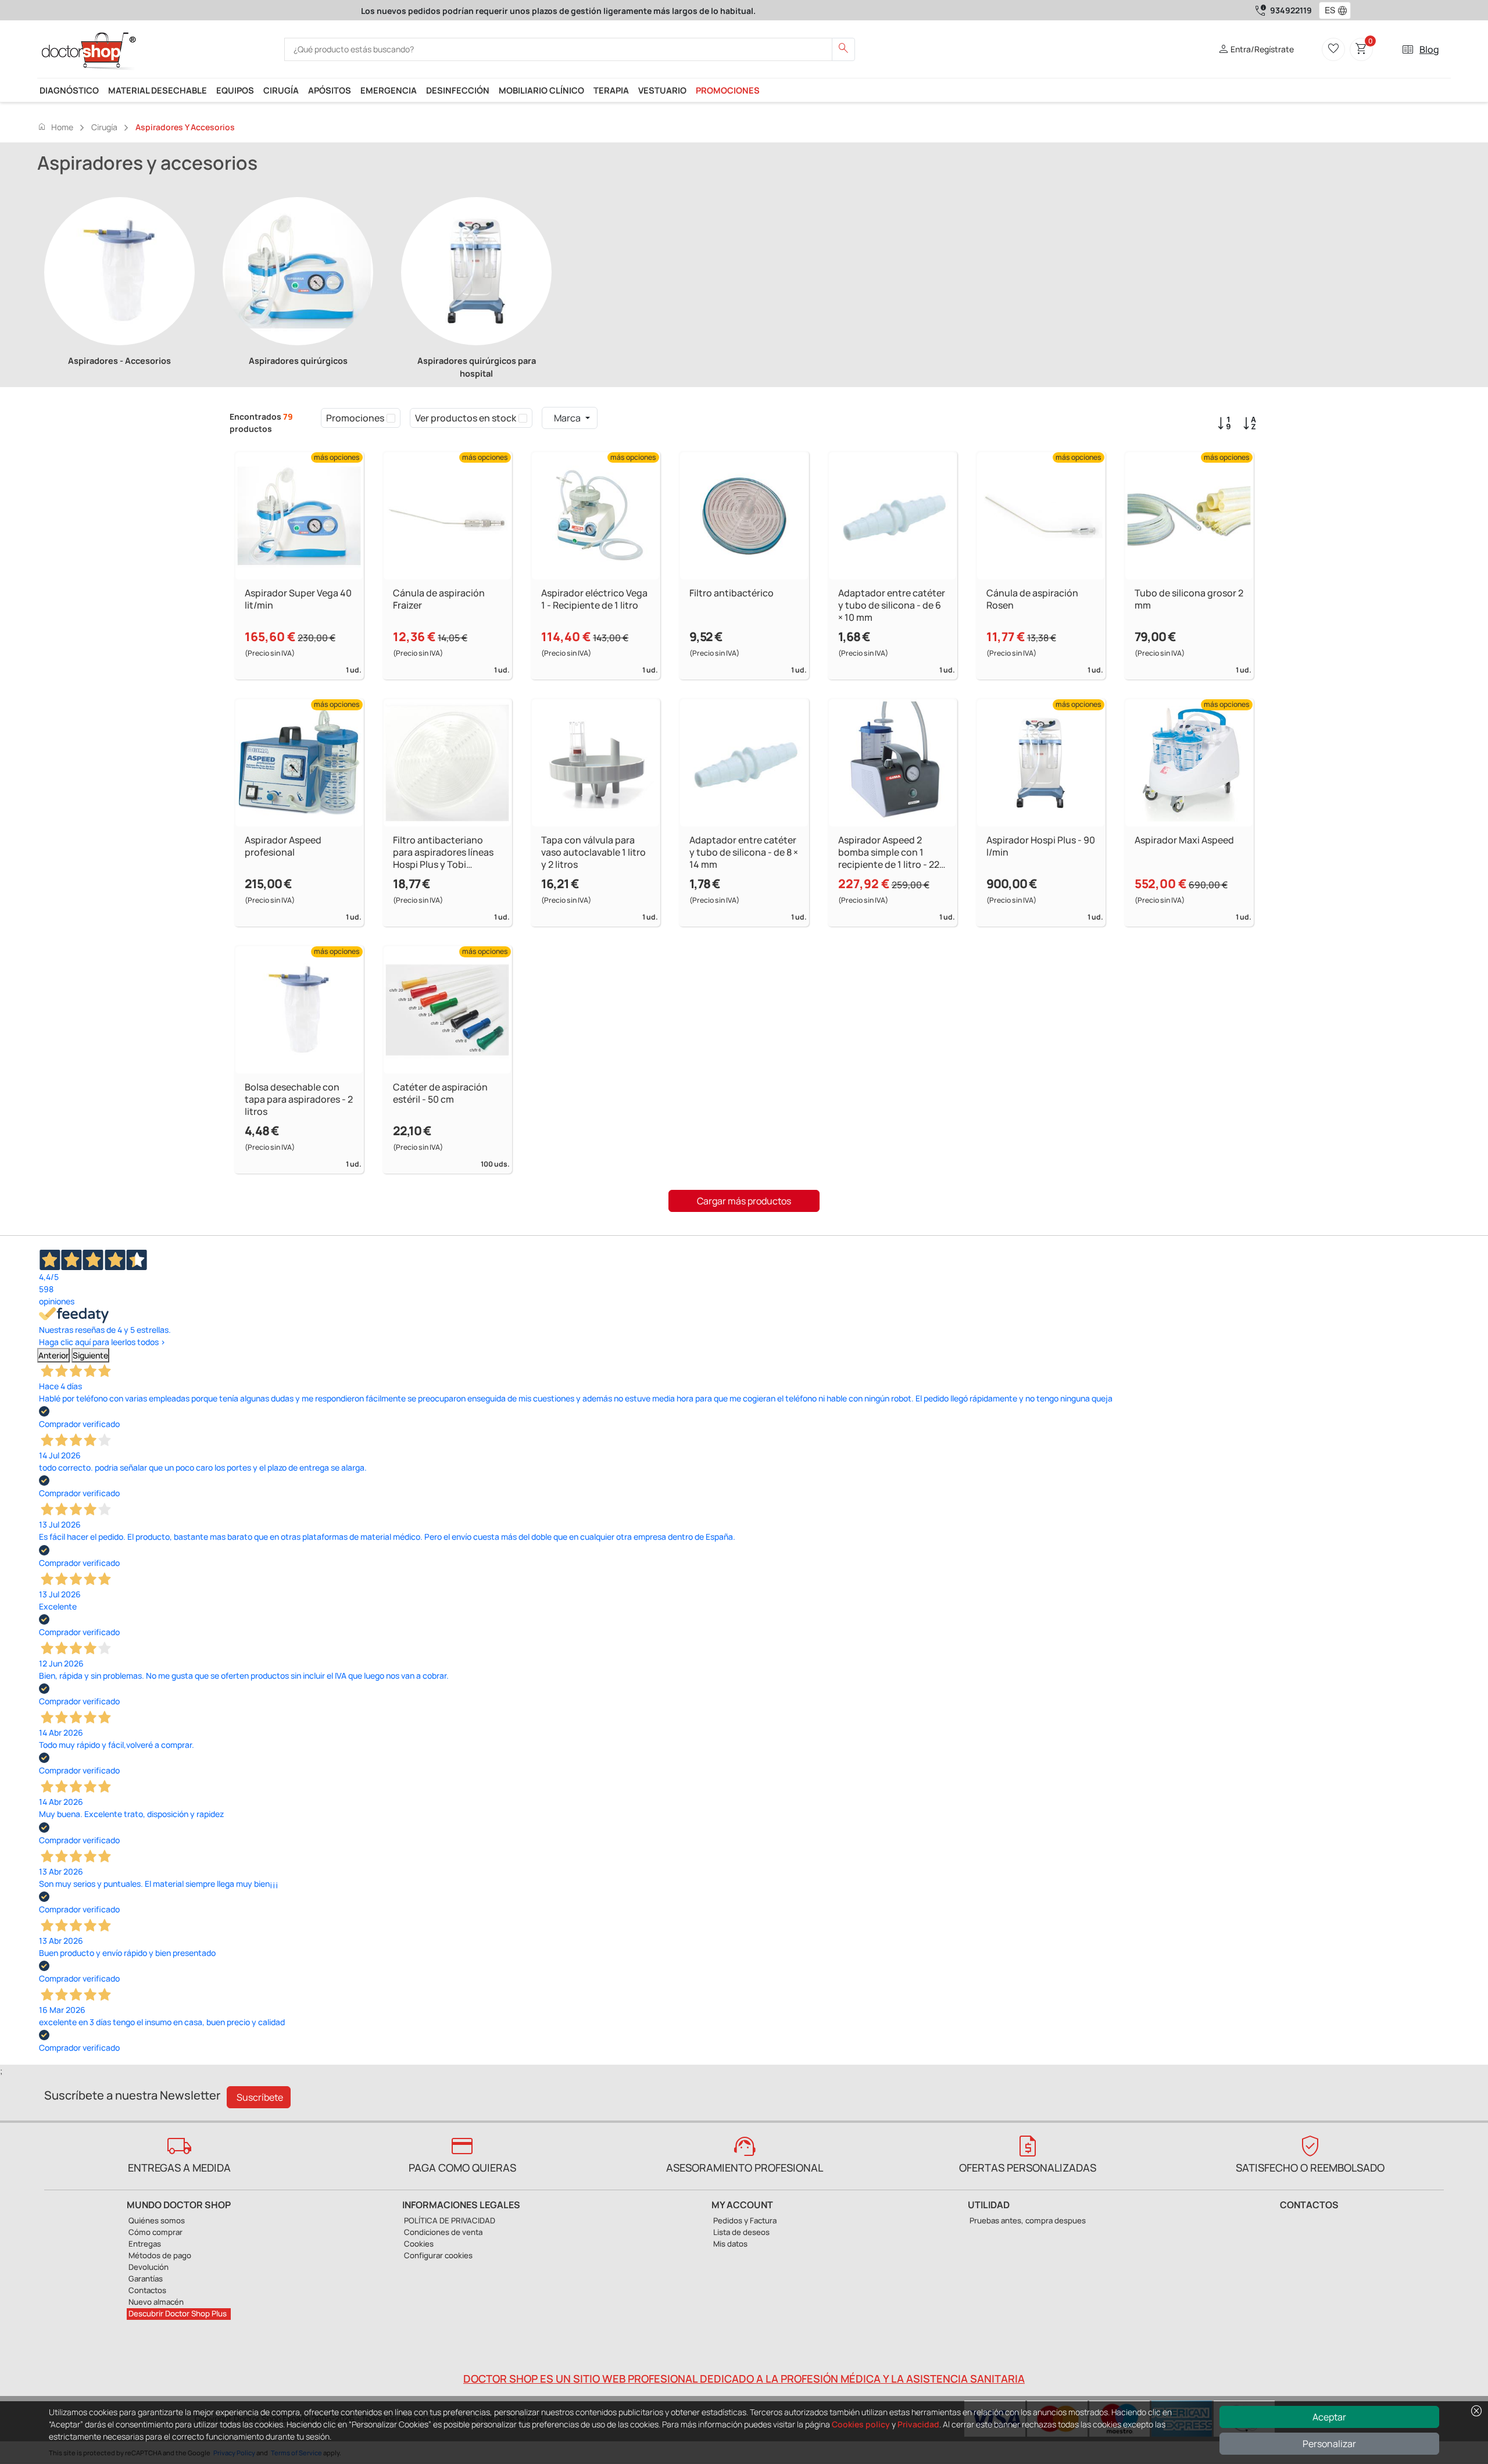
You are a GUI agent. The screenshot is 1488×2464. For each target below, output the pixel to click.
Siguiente (90, 1355)
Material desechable (158, 90)
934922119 (1291, 10)
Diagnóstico (69, 90)
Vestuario (662, 90)
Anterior (53, 1355)
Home (55, 127)
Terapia (611, 90)
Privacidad (918, 2424)
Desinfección (458, 90)
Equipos (235, 90)
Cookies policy (861, 2424)
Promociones (728, 90)
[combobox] (1327, 10)
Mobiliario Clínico (541, 90)
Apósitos (330, 90)
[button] (1345, 10)
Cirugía (281, 90)
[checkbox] (391, 418)
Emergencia (389, 90)
